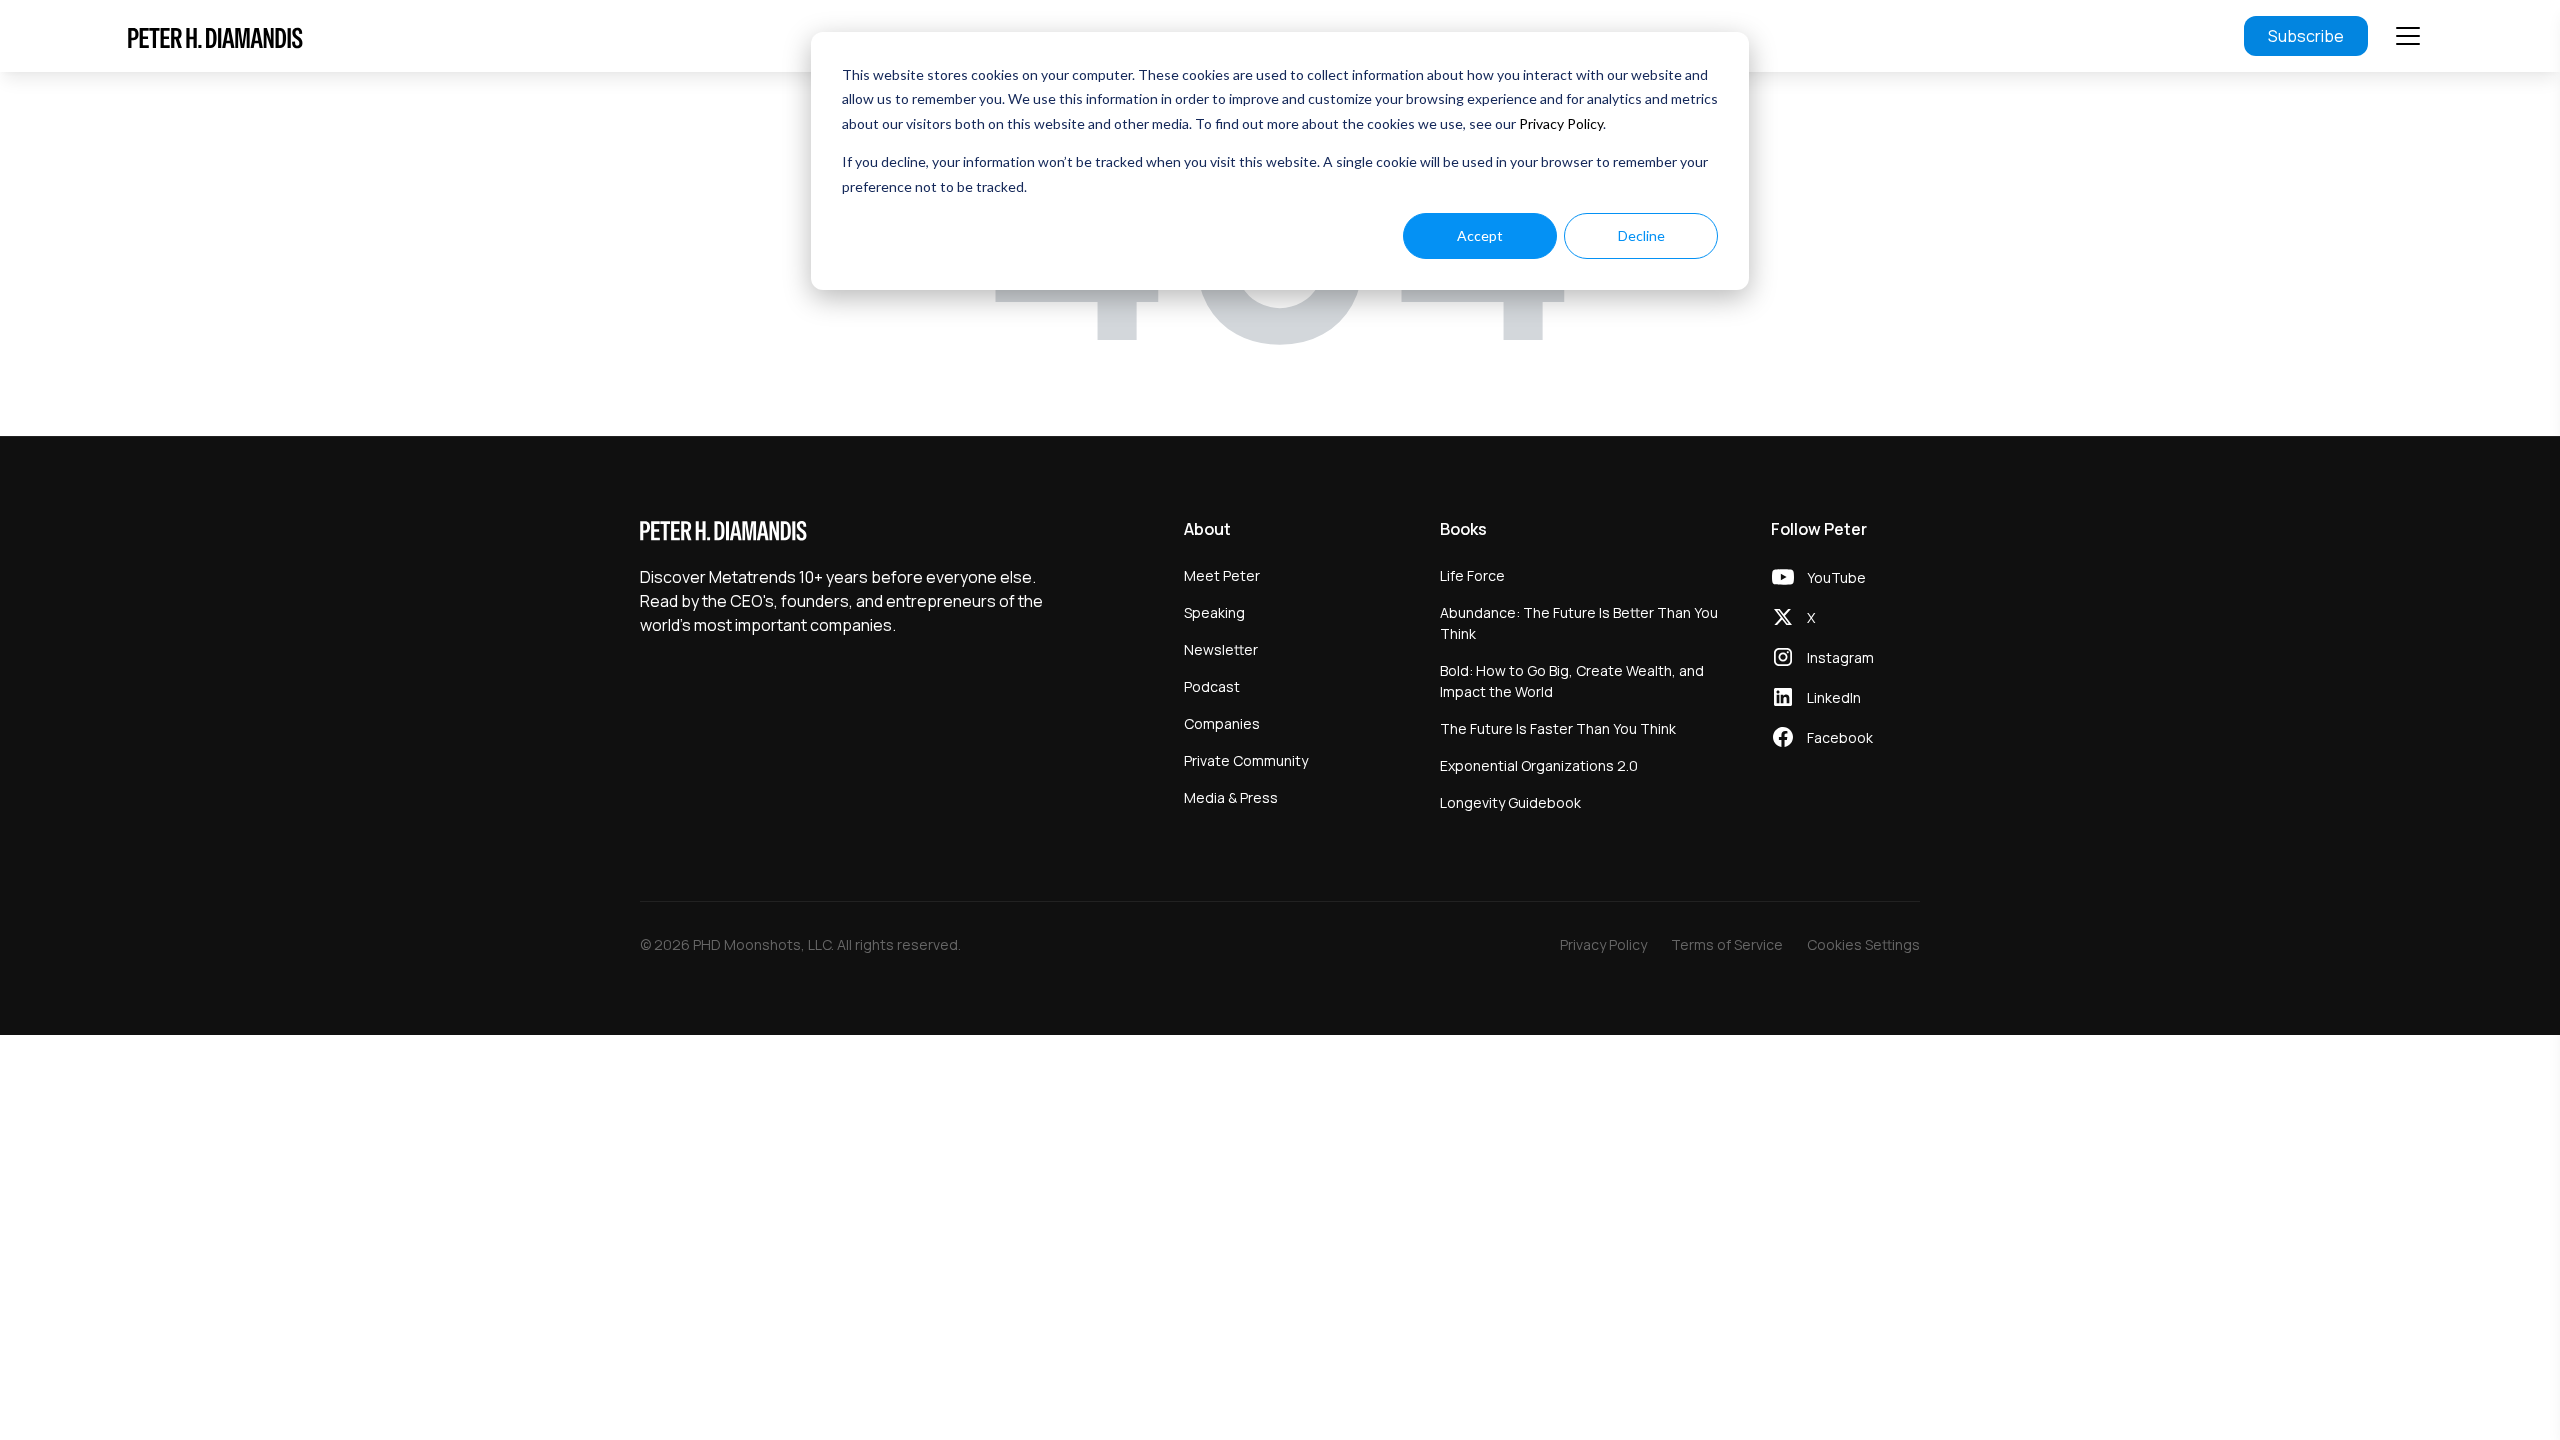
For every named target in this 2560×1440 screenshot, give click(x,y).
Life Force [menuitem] (1472, 575)
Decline (1641, 235)
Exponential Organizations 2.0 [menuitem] (1539, 765)
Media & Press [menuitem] (1231, 797)
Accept (1480, 235)
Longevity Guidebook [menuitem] (1510, 802)
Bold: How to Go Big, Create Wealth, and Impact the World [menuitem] (1572, 681)
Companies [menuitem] (1222, 723)
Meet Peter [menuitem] (1222, 575)
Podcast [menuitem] (1212, 686)
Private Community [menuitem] (1246, 760)
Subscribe (2306, 36)
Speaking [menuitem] (1214, 612)
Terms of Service (1727, 944)
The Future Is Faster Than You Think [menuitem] (1558, 728)
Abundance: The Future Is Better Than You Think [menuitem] (1579, 623)
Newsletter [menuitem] (1221, 649)
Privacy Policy (1561, 123)
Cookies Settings (1863, 944)
